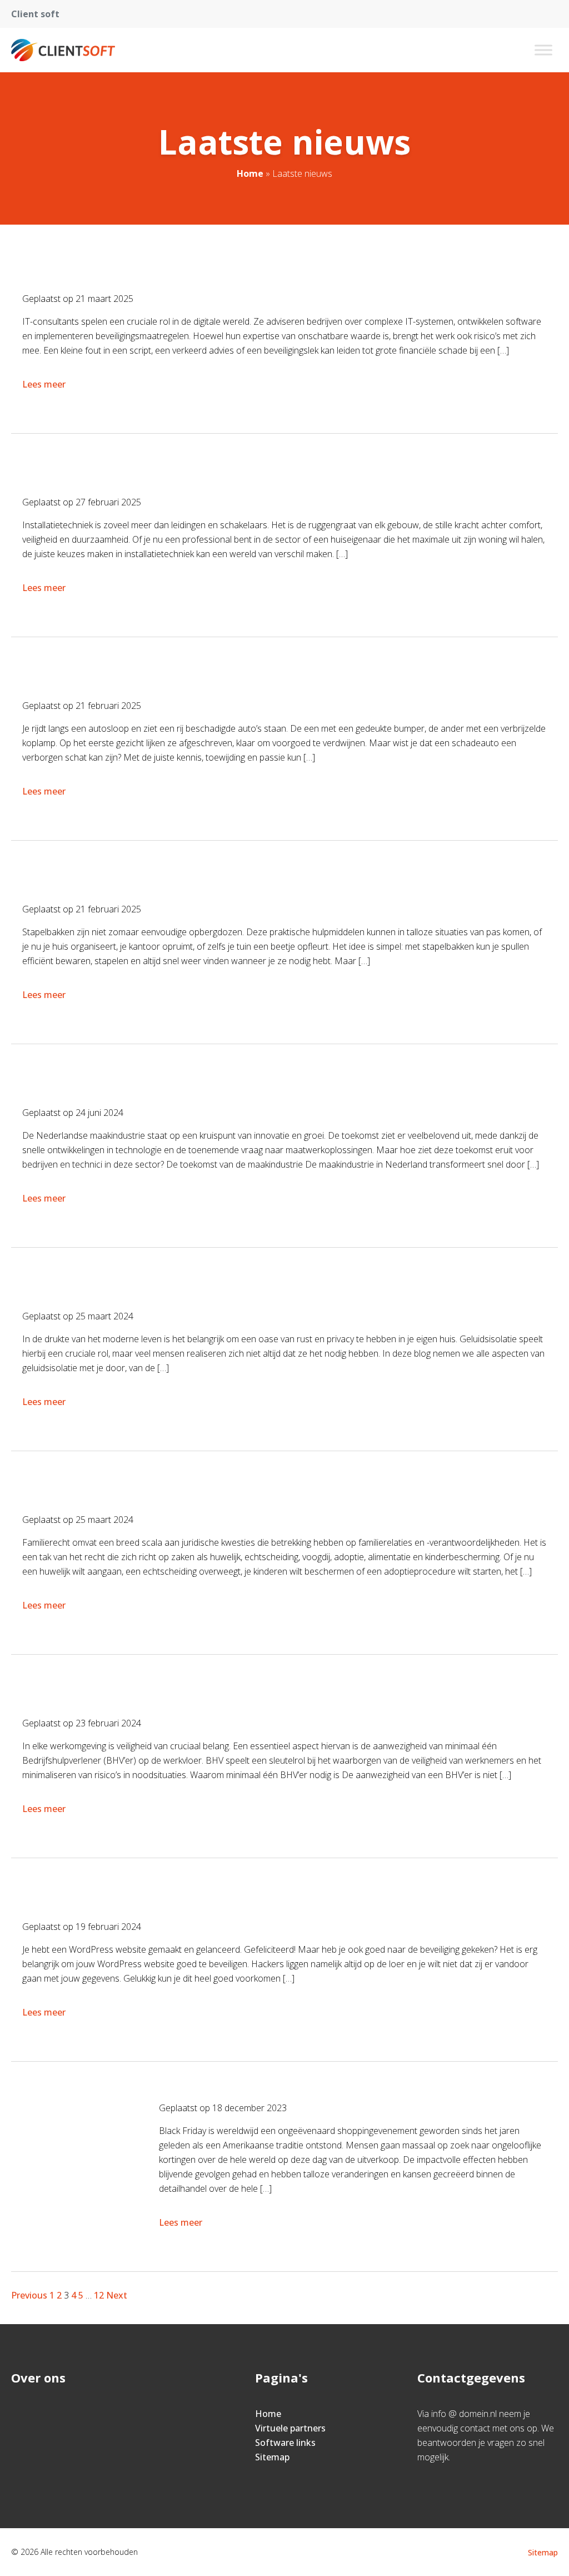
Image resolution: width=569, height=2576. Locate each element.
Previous (29, 2295)
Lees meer (44, 384)
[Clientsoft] (63, 50)
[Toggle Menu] (543, 50)
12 (99, 2295)
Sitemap (272, 2457)
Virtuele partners (290, 2428)
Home (250, 173)
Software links (285, 2443)
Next (117, 2295)
